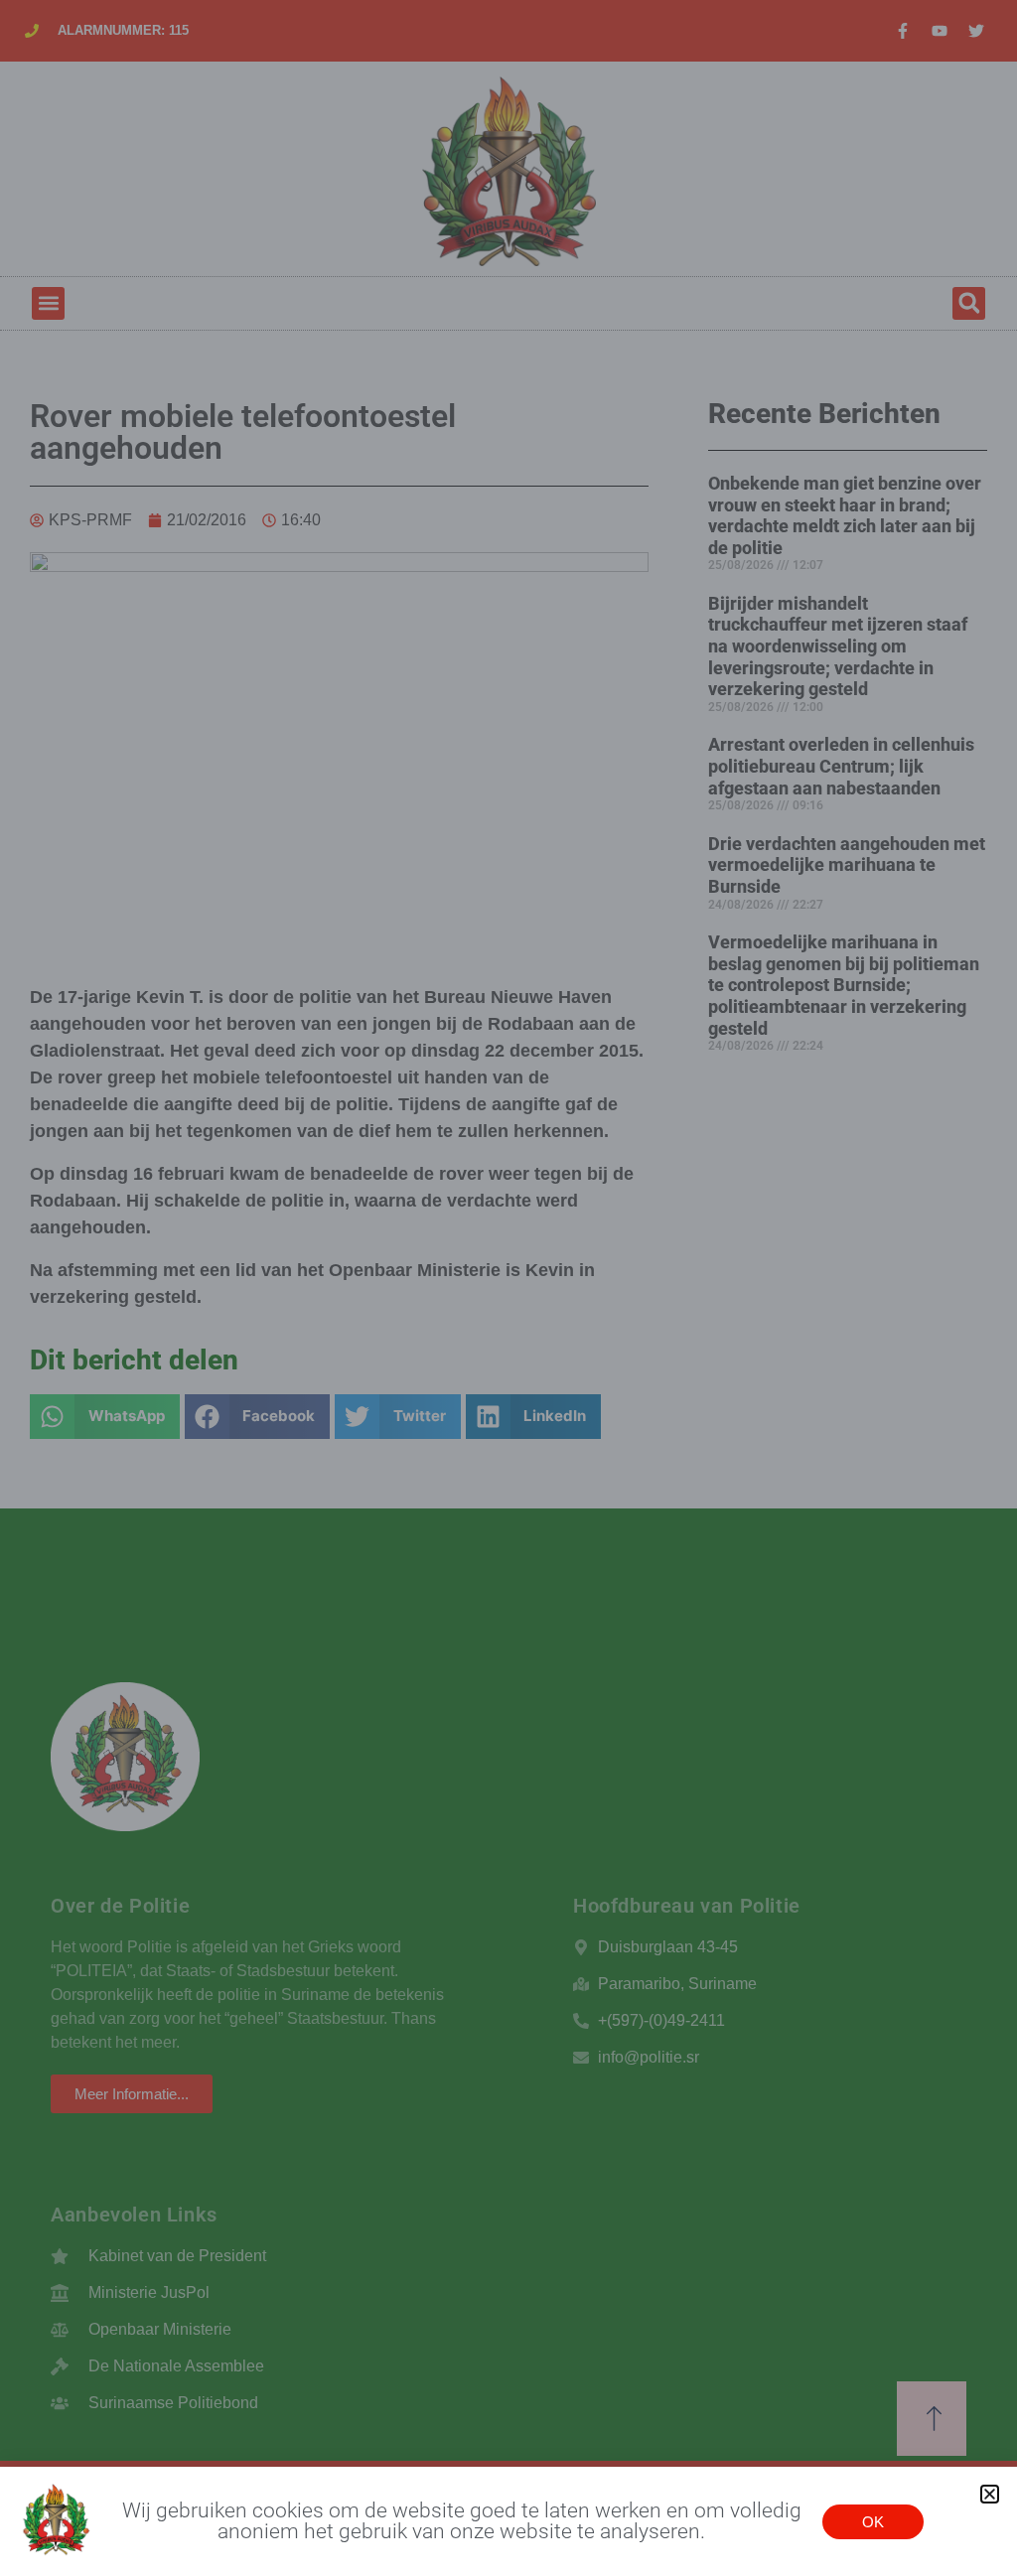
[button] (990, 2494)
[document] (508, 1288)
